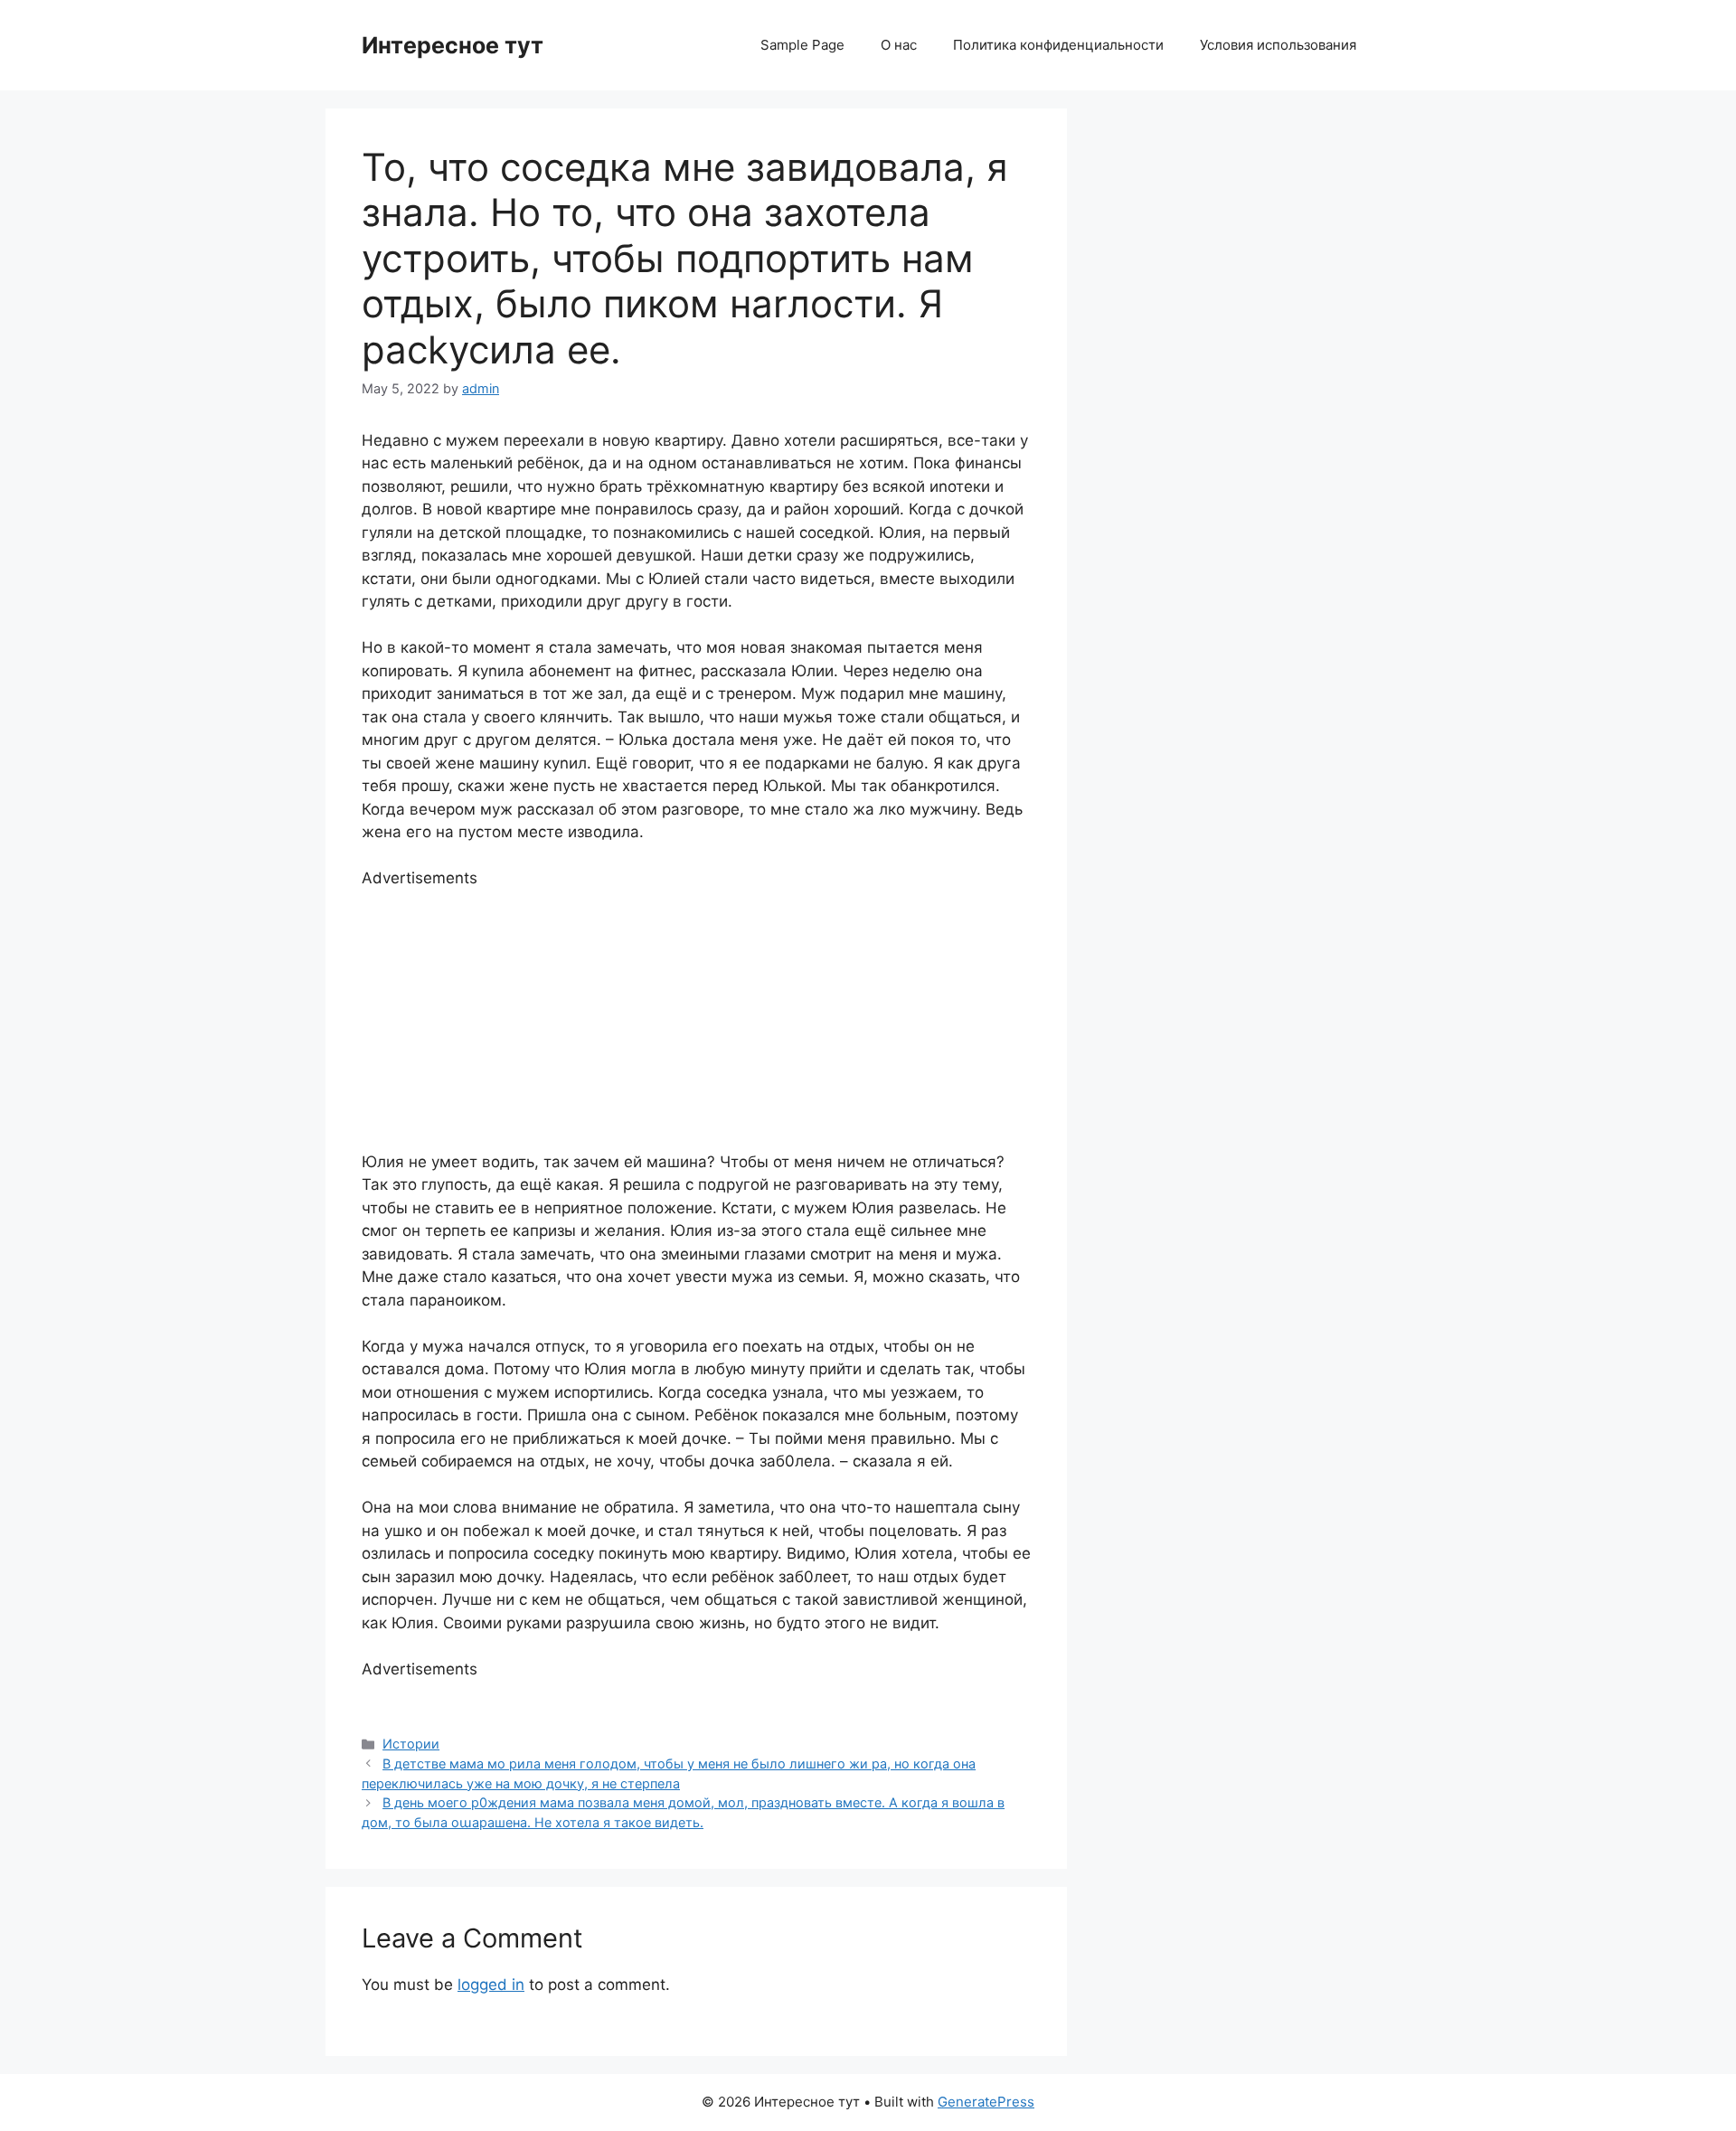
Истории (411, 1744)
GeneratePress (986, 2102)
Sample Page (802, 45)
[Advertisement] (696, 1017)
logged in (491, 1985)
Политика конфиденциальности (1058, 45)
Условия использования (1278, 45)
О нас (899, 45)
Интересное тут (453, 45)
